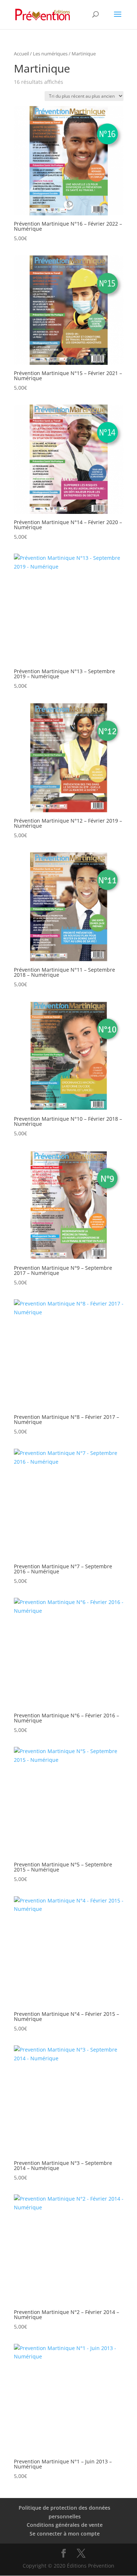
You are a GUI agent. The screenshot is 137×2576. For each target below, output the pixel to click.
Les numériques (50, 54)
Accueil (21, 54)
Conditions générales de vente (65, 2525)
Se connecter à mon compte (65, 2534)
